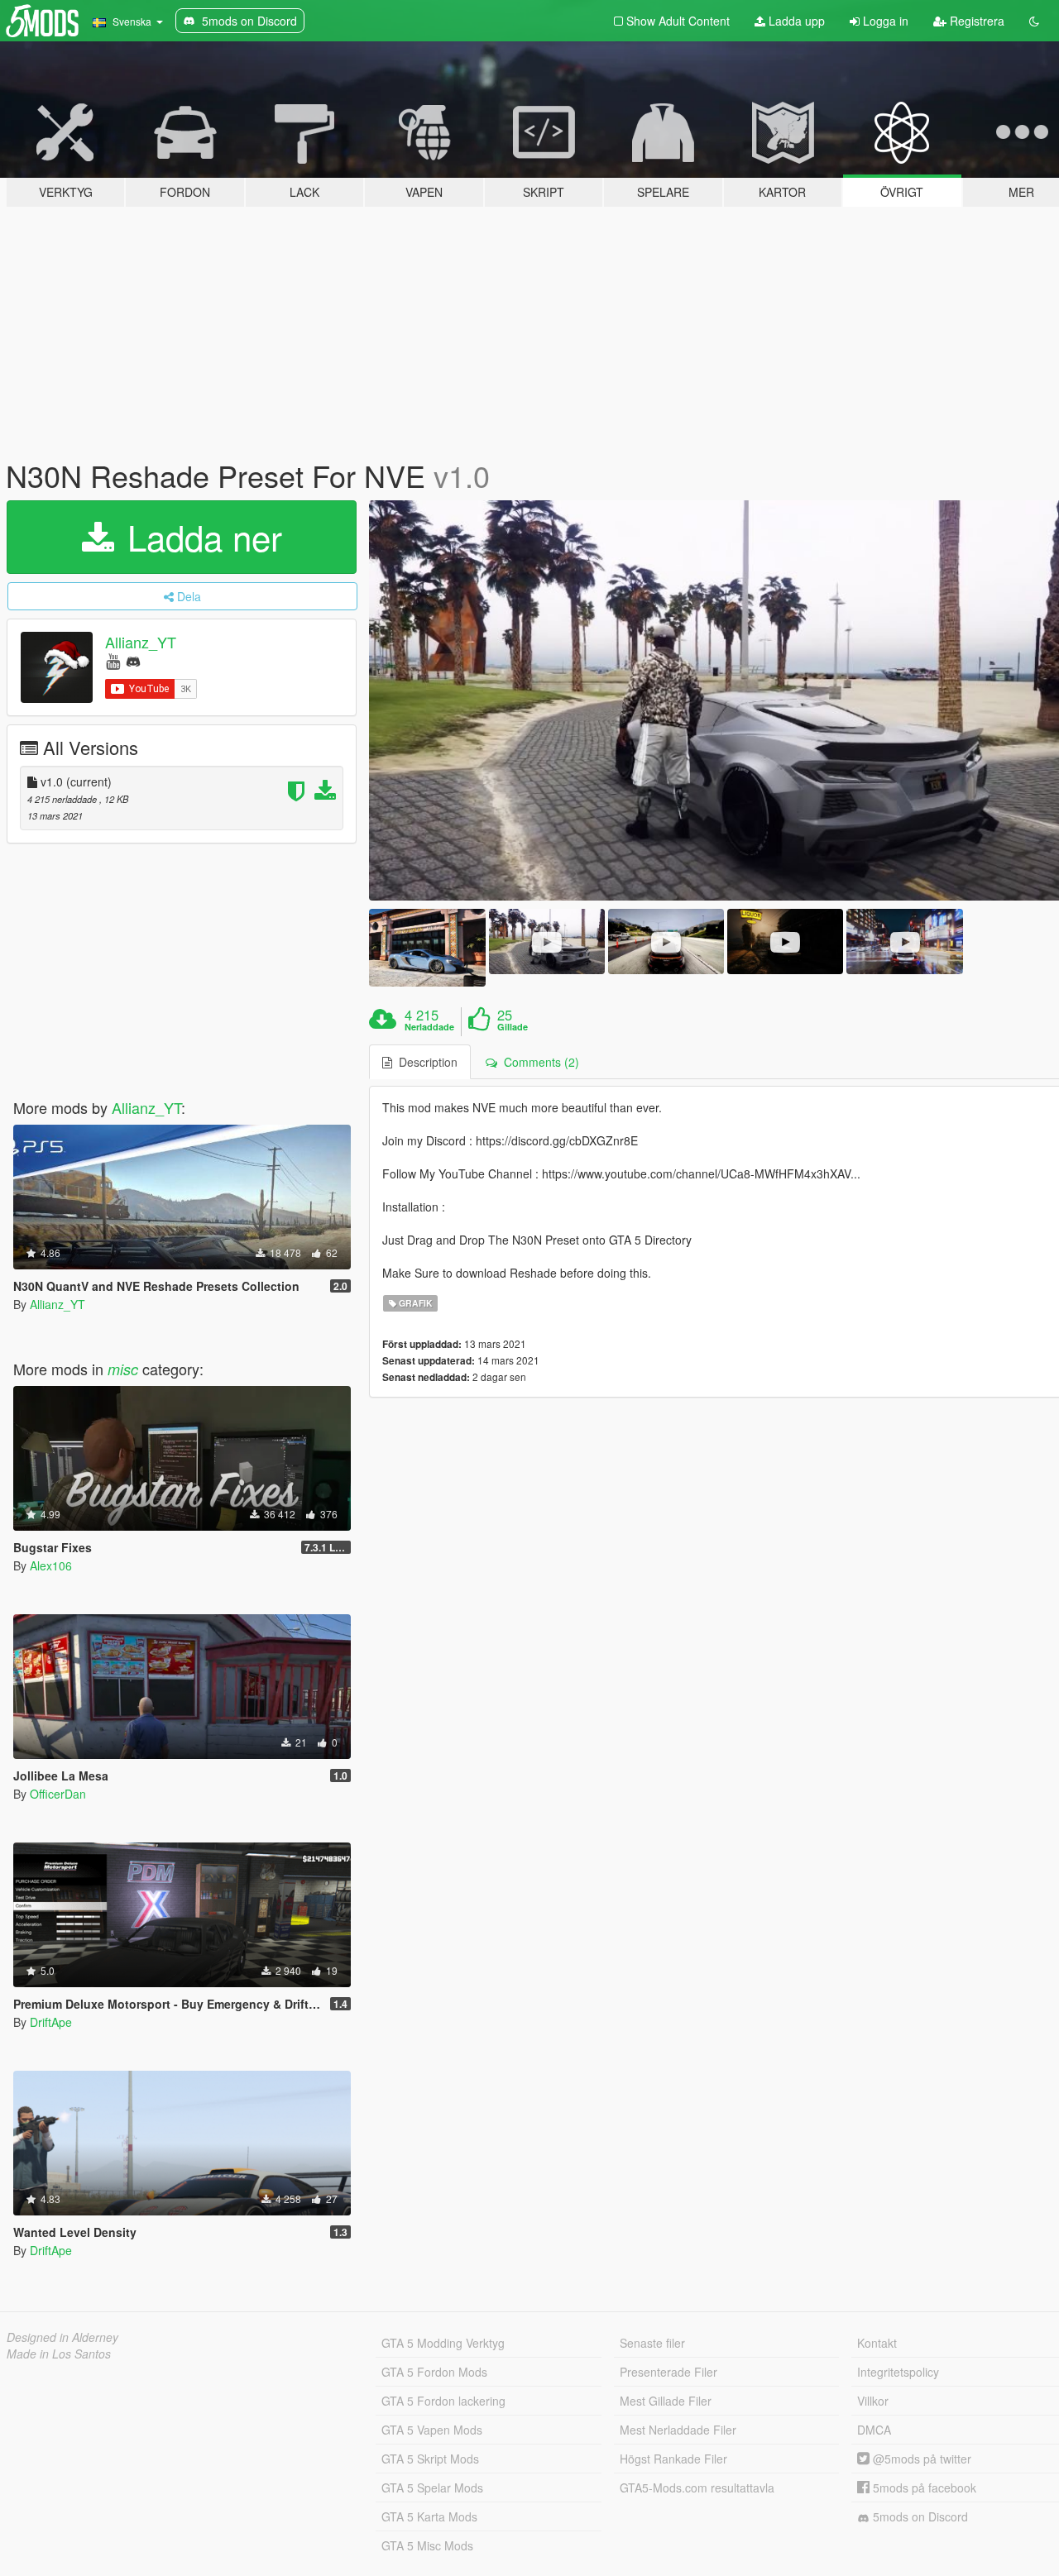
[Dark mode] (1034, 21)
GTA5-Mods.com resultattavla (697, 2488)
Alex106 (51, 1565)
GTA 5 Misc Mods (427, 2545)
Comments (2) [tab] (538, 1062)
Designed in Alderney (62, 2337)
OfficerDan (58, 1794)
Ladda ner (200, 537)
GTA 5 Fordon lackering (443, 2401)
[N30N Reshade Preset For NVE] (427, 947)
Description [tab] (425, 1062)
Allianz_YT (141, 642)
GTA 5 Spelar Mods (432, 2488)
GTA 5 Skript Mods (430, 2459)
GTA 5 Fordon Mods (434, 2372)
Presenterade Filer (668, 2372)
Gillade (513, 1027)
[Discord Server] (133, 660)
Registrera (975, 21)
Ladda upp (795, 21)
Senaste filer (652, 2343)
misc (123, 1369)
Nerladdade (429, 1027)
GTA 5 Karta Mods (429, 2516)
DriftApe (51, 2022)
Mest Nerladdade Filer (678, 2430)
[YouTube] (113, 660)
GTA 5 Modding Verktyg (443, 2343)
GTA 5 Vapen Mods (432, 2430)
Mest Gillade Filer (666, 2401)
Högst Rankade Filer (673, 2459)
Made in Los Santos (59, 2354)
